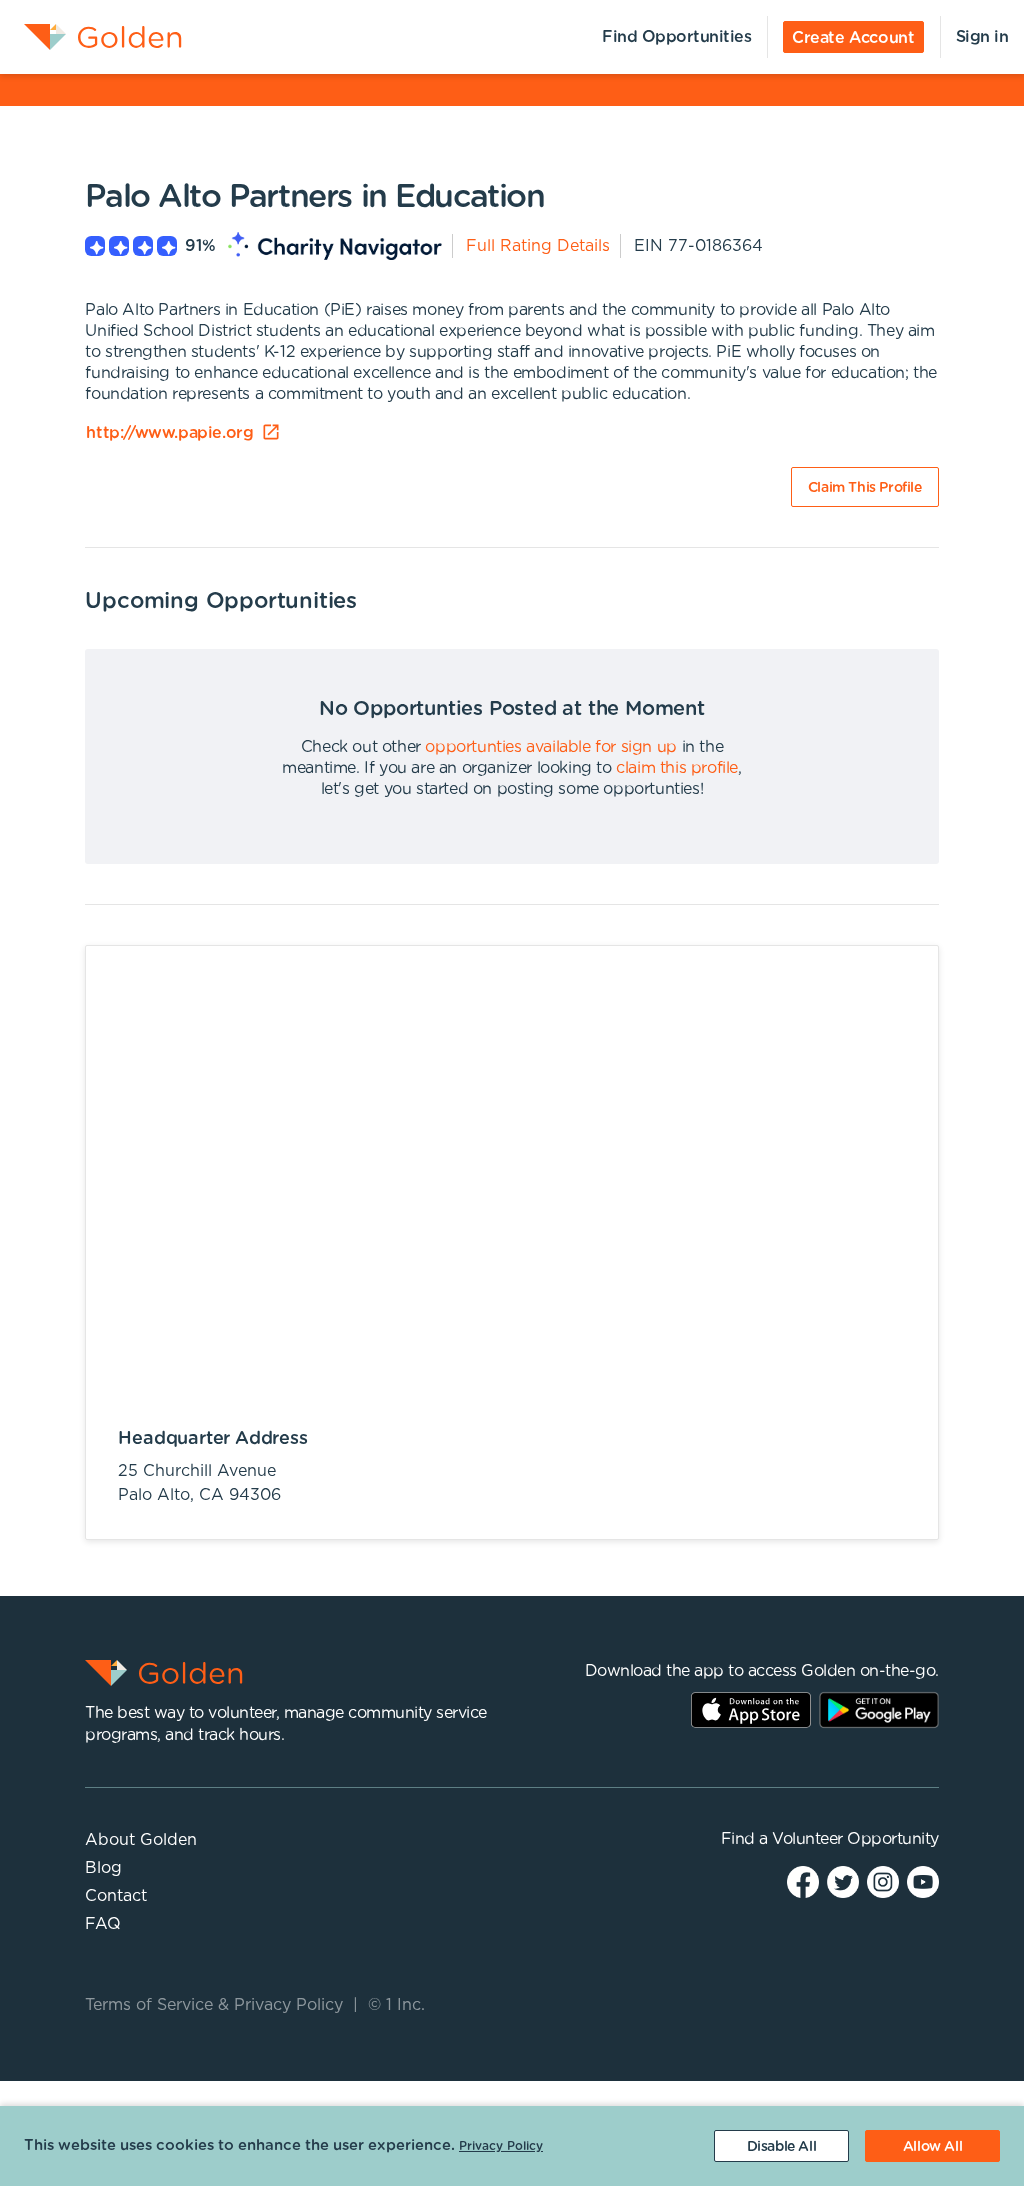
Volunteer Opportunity (855, 1839)
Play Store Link (879, 1710)
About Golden (141, 1840)
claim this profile (677, 768)
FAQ (103, 1924)
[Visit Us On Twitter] (843, 1881)
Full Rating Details (538, 246)
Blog (103, 1868)
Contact (116, 1896)
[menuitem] (91, 37)
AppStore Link (751, 1710)
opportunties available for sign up (550, 747)
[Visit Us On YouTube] (923, 1881)
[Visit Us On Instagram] (883, 1881)
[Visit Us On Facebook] (803, 1881)
